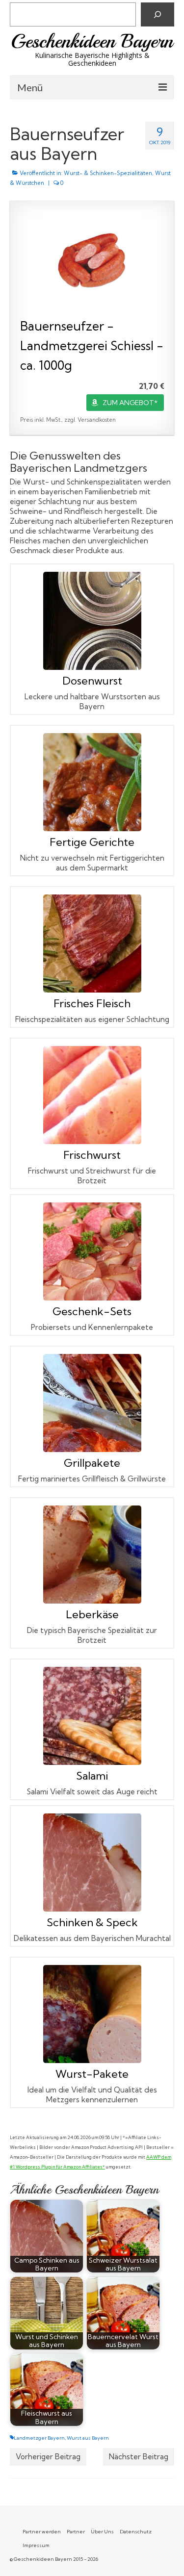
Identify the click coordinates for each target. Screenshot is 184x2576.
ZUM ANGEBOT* (130, 403)
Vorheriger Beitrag (48, 2457)
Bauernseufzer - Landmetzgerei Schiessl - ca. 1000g (92, 345)
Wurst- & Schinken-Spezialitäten (108, 173)
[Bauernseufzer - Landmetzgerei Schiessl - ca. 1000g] (92, 260)
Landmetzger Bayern (39, 2438)
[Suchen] (158, 14)
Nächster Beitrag (139, 2457)
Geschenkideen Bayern (92, 41)
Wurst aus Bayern (88, 2438)
